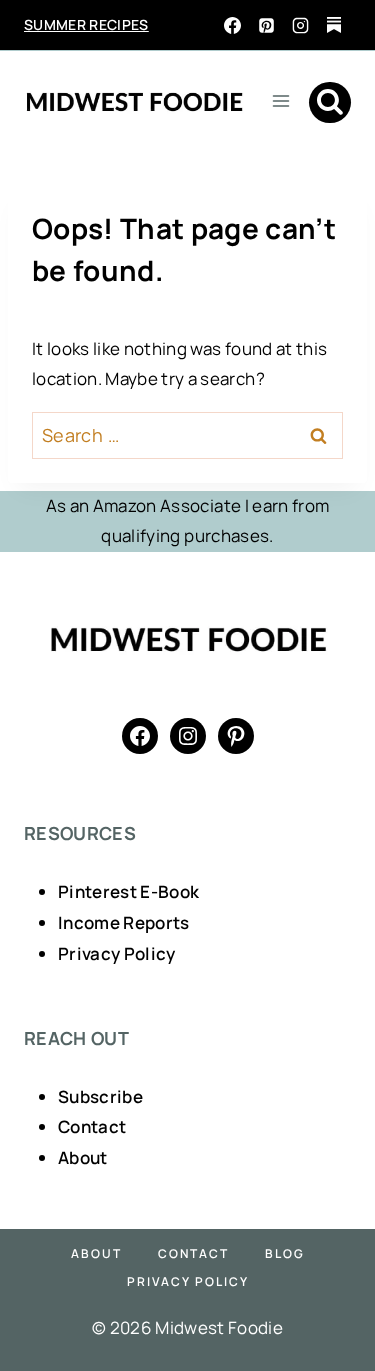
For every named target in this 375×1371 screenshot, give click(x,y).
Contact (92, 1126)
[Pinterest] (266, 25)
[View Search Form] (330, 103)
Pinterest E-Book (128, 891)
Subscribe (100, 1096)
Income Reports (124, 922)
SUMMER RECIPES (86, 24)
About (83, 1157)
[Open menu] (280, 100)
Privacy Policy (117, 953)
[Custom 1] (334, 25)
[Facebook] (232, 25)
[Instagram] (300, 25)
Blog (285, 1253)
